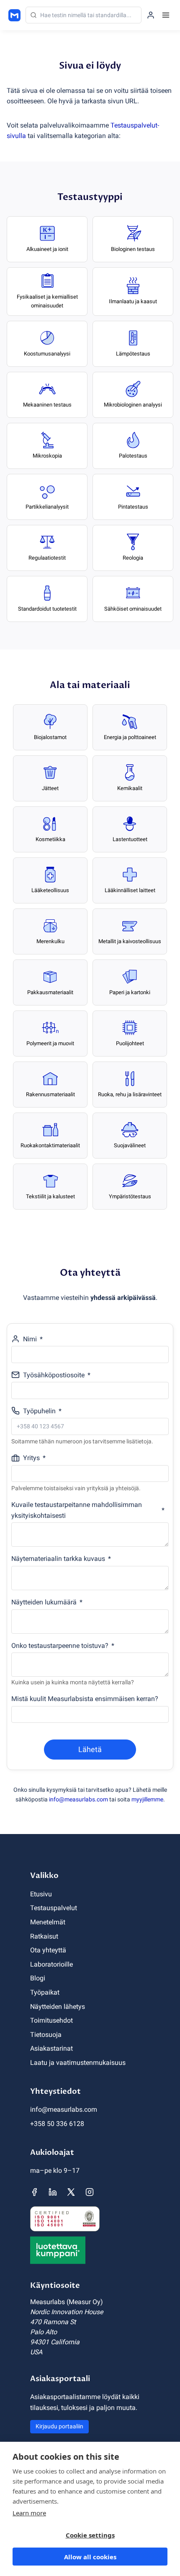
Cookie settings (90, 2535)
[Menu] (166, 15)
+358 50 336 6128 (57, 2124)
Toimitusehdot (51, 2020)
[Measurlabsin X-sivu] (71, 2192)
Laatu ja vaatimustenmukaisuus (78, 2063)
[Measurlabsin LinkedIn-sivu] (53, 2192)
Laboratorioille (51, 1964)
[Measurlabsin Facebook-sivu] (34, 2192)
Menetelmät (48, 1922)
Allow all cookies (90, 2557)
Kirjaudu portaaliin (59, 2426)
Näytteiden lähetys (58, 2007)
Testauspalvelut (54, 1908)
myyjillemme (147, 1799)
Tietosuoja (46, 2035)
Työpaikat (45, 1992)
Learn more (29, 2513)
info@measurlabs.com (78, 1799)
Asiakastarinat (51, 2048)
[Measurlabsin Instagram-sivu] (90, 2192)
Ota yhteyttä (48, 1950)
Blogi (38, 1978)
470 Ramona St (53, 2322)
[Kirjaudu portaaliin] (151, 15)
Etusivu (41, 1894)
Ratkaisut (44, 1936)
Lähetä (90, 1749)
